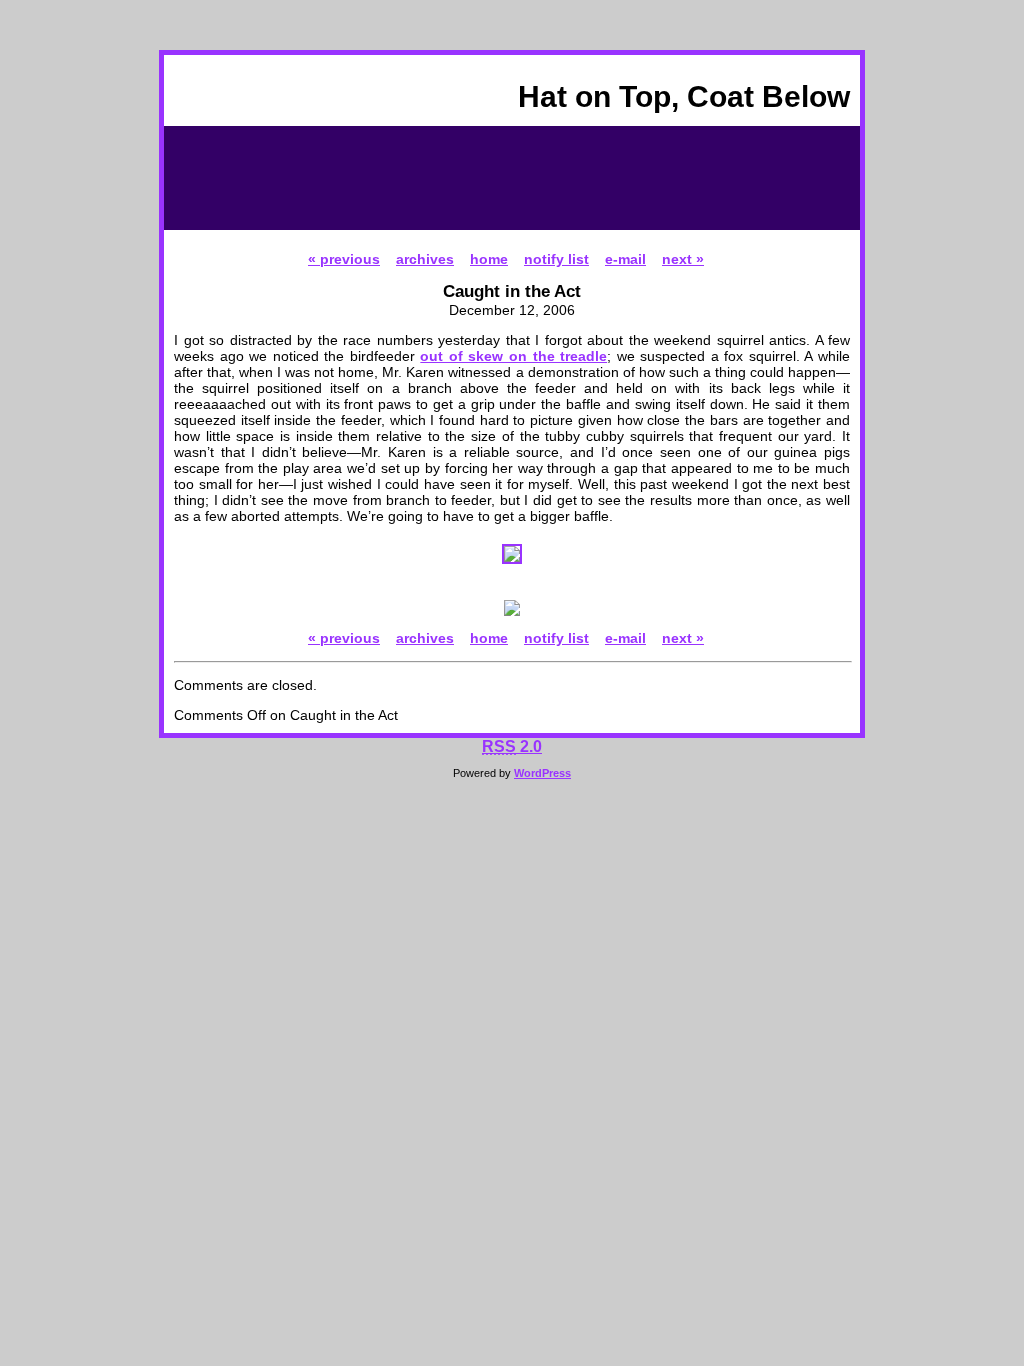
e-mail (625, 259)
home (489, 259)
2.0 (512, 746)
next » (683, 259)
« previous (344, 259)
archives (425, 259)
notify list (556, 259)
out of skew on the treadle (513, 356)
